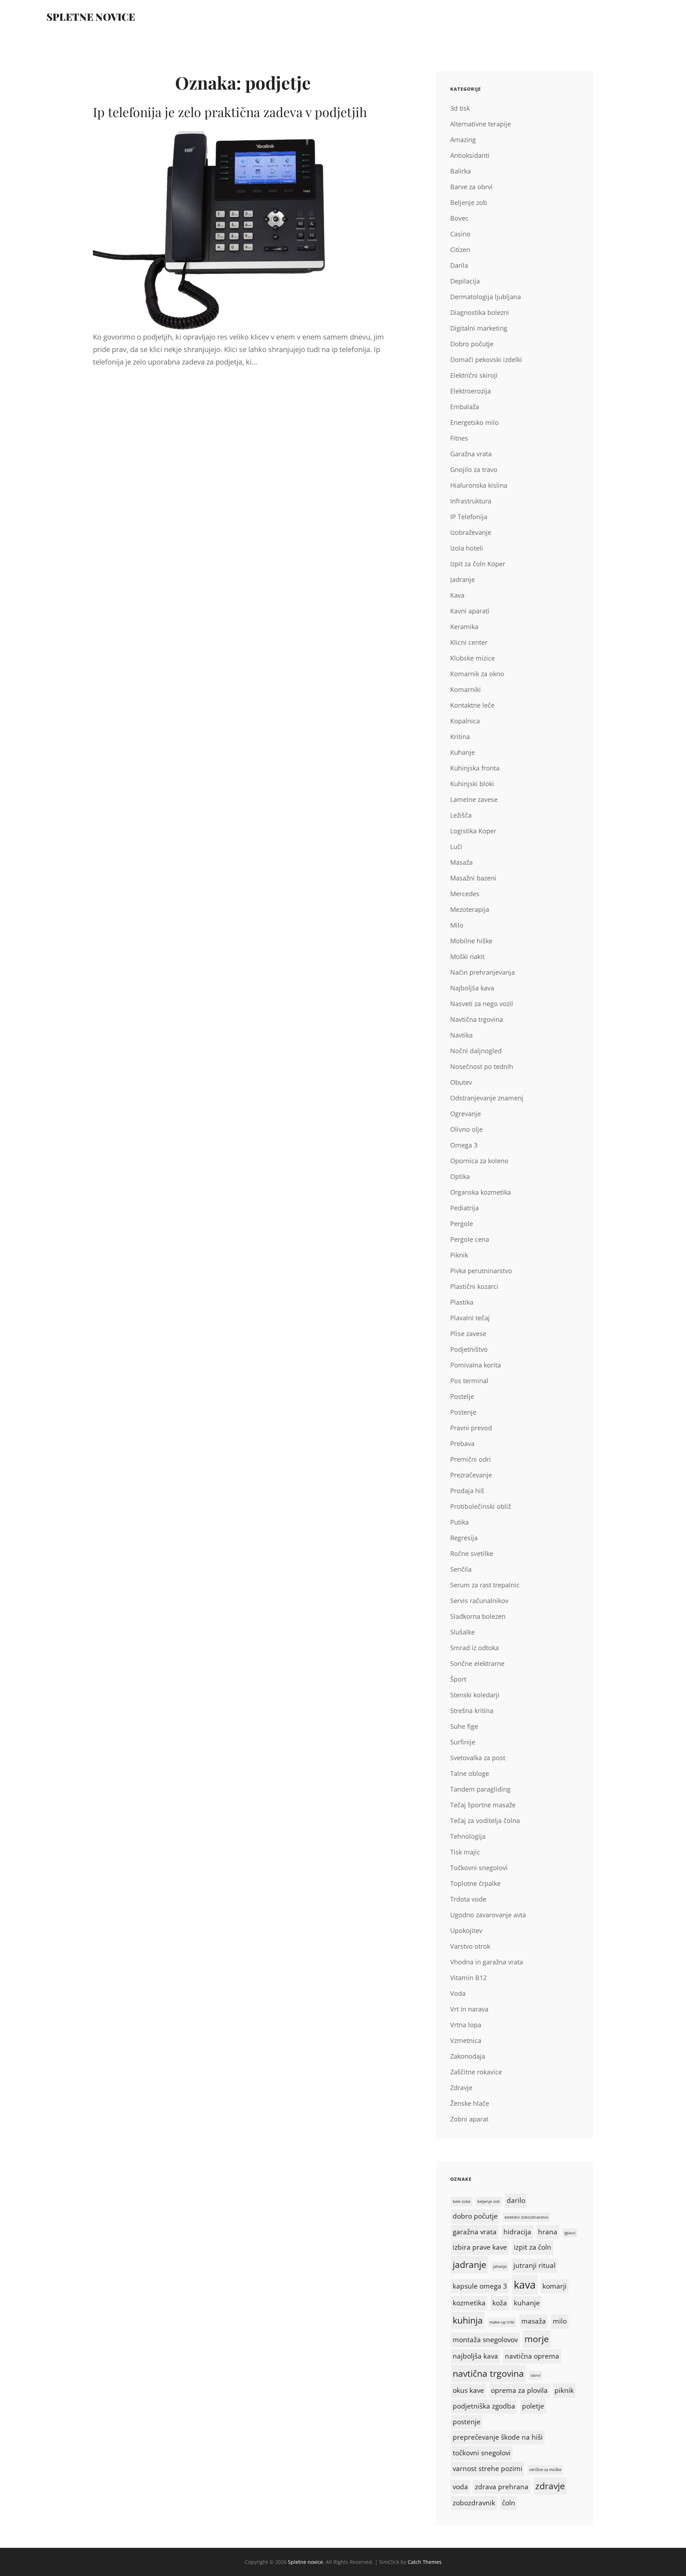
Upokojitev (466, 1930)
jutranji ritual (535, 2265)
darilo (516, 2200)
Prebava (462, 1443)
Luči (456, 847)
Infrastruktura (471, 501)
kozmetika (469, 2303)
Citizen (460, 250)
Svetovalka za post (478, 1758)
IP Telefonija (469, 517)
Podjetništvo (469, 1349)
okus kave (468, 2390)
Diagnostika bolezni (480, 312)
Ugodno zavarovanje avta (488, 1915)
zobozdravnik (474, 2503)
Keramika (464, 627)
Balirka (461, 171)
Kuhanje (463, 752)
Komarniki (466, 689)
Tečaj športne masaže (483, 1805)
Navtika (461, 1035)
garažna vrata (475, 2232)
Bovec (459, 218)
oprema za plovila (519, 2390)
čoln (509, 2503)
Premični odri (471, 1459)
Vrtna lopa (466, 2025)
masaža (534, 2321)
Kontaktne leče (472, 705)
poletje (533, 2406)
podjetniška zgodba (484, 2406)
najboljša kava (475, 2356)
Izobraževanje (471, 532)
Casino (460, 234)
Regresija (464, 1538)
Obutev (461, 1082)
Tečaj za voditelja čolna (485, 1821)
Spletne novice (91, 17)
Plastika (462, 1302)
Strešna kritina (472, 1711)
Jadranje (463, 579)
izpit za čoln (533, 2247)
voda (460, 2487)
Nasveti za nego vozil (482, 1004)
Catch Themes (425, 2562)
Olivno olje (466, 1129)
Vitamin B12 (468, 1978)
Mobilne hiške (471, 941)
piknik (564, 2390)
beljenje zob (489, 2201)
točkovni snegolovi (482, 2453)
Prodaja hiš (467, 1491)
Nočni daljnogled (476, 1051)
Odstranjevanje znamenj (487, 1098)
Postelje (462, 1396)
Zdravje (461, 2088)
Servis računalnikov (479, 1601)
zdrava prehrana (502, 2487)
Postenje (463, 1412)
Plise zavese (468, 1334)
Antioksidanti (470, 155)
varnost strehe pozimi (488, 2469)
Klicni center (469, 642)
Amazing (463, 140)
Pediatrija (464, 1208)
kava (525, 2285)
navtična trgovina (488, 2373)
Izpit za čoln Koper (478, 564)
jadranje (469, 2264)
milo (560, 2321)
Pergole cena (470, 1239)
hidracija (517, 2232)
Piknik (459, 1255)
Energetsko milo (474, 422)
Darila (459, 265)
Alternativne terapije (481, 124)
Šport (458, 1679)
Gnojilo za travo (474, 469)
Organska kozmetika (481, 1192)
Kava (457, 595)
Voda (458, 1993)
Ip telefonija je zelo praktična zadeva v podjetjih (230, 112)
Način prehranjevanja (483, 972)
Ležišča (461, 815)
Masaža (461, 862)
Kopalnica (465, 721)
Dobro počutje (472, 344)
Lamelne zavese (474, 799)
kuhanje (527, 2303)
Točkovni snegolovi (479, 1868)
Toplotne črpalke (475, 1883)
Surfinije (463, 1742)
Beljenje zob (469, 202)
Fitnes (459, 438)
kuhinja (468, 2320)
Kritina (460, 737)
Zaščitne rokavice (476, 2072)
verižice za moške (545, 2470)
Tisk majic (465, 1852)
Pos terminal (469, 1381)
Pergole (462, 1224)
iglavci (570, 2233)
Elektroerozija (471, 391)
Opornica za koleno (479, 1161)
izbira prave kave (480, 2247)
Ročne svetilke (472, 1553)
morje (537, 2339)
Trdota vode (468, 1899)
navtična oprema (532, 2356)
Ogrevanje (466, 1114)
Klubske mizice (473, 658)
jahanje (500, 2266)
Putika (459, 1522)
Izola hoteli (467, 548)
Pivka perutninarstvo (481, 1271)
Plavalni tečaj (470, 1318)
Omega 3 (464, 1145)
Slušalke (463, 1632)
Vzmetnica (466, 2040)
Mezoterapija (470, 909)
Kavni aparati (470, 611)
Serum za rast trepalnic (485, 1585)
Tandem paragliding (480, 1789)
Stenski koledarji (475, 1695)
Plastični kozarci (474, 1286)
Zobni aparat (469, 2119)
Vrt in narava (469, 2009)
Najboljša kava (472, 988)
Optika (460, 1176)
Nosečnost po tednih (482, 1066)
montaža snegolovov (485, 2340)
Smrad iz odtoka (474, 1648)
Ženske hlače (470, 2103)
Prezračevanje (471, 1475)
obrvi (536, 2375)
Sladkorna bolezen (478, 1616)
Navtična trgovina (477, 1019)
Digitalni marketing (479, 328)
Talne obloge (470, 1773)
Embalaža (465, 407)
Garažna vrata (471, 454)
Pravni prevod (471, 1428)
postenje (467, 2422)
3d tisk (460, 108)
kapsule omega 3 (480, 2286)
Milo (457, 925)
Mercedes (465, 894)
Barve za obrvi (471, 187)
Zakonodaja (468, 2056)
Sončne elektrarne (477, 1663)
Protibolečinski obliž (481, 1506)
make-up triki (502, 2322)
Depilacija (465, 281)
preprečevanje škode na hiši (498, 2437)
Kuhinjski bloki (472, 784)
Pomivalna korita (476, 1365)
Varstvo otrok (470, 1946)
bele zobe (462, 2201)
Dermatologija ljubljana (486, 297)
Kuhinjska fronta (475, 768)
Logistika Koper (473, 831)
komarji (555, 2286)
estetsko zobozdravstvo (526, 2217)
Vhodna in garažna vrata (487, 1962)
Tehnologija (468, 1836)
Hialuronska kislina (479, 485)
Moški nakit (467, 956)
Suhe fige (464, 1726)
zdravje (550, 2486)
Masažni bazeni (473, 878)
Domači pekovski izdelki (486, 360)
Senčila (461, 1569)
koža (500, 2303)
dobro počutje (475, 2216)
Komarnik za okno (477, 674)
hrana (548, 2232)
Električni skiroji (474, 375)
